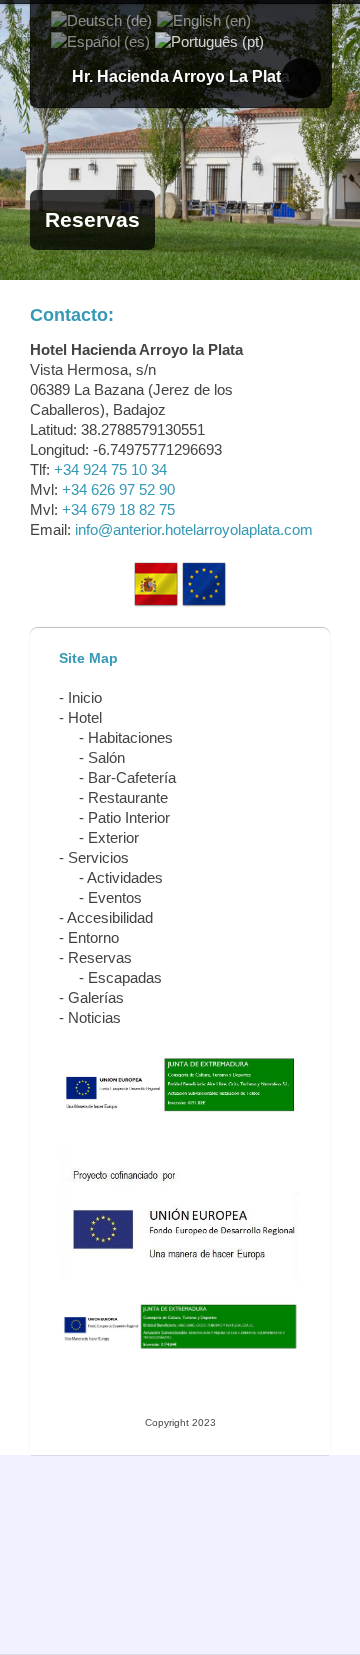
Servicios (98, 857)
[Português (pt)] (209, 40)
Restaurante (128, 797)
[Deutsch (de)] (101, 19)
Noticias (94, 1017)
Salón (106, 757)
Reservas (100, 957)
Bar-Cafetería (132, 777)
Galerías (96, 997)
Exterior (113, 837)
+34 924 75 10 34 (110, 469)
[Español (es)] (100, 40)
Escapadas (125, 977)
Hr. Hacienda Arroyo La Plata (181, 76)
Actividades (125, 877)
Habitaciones (130, 737)
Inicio (85, 697)
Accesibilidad (110, 917)
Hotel (85, 717)
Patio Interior (129, 817)
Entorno (93, 937)
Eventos (115, 897)
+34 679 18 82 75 (118, 509)
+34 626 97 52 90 (118, 489)
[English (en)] (204, 19)
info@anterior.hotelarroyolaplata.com (194, 529)
